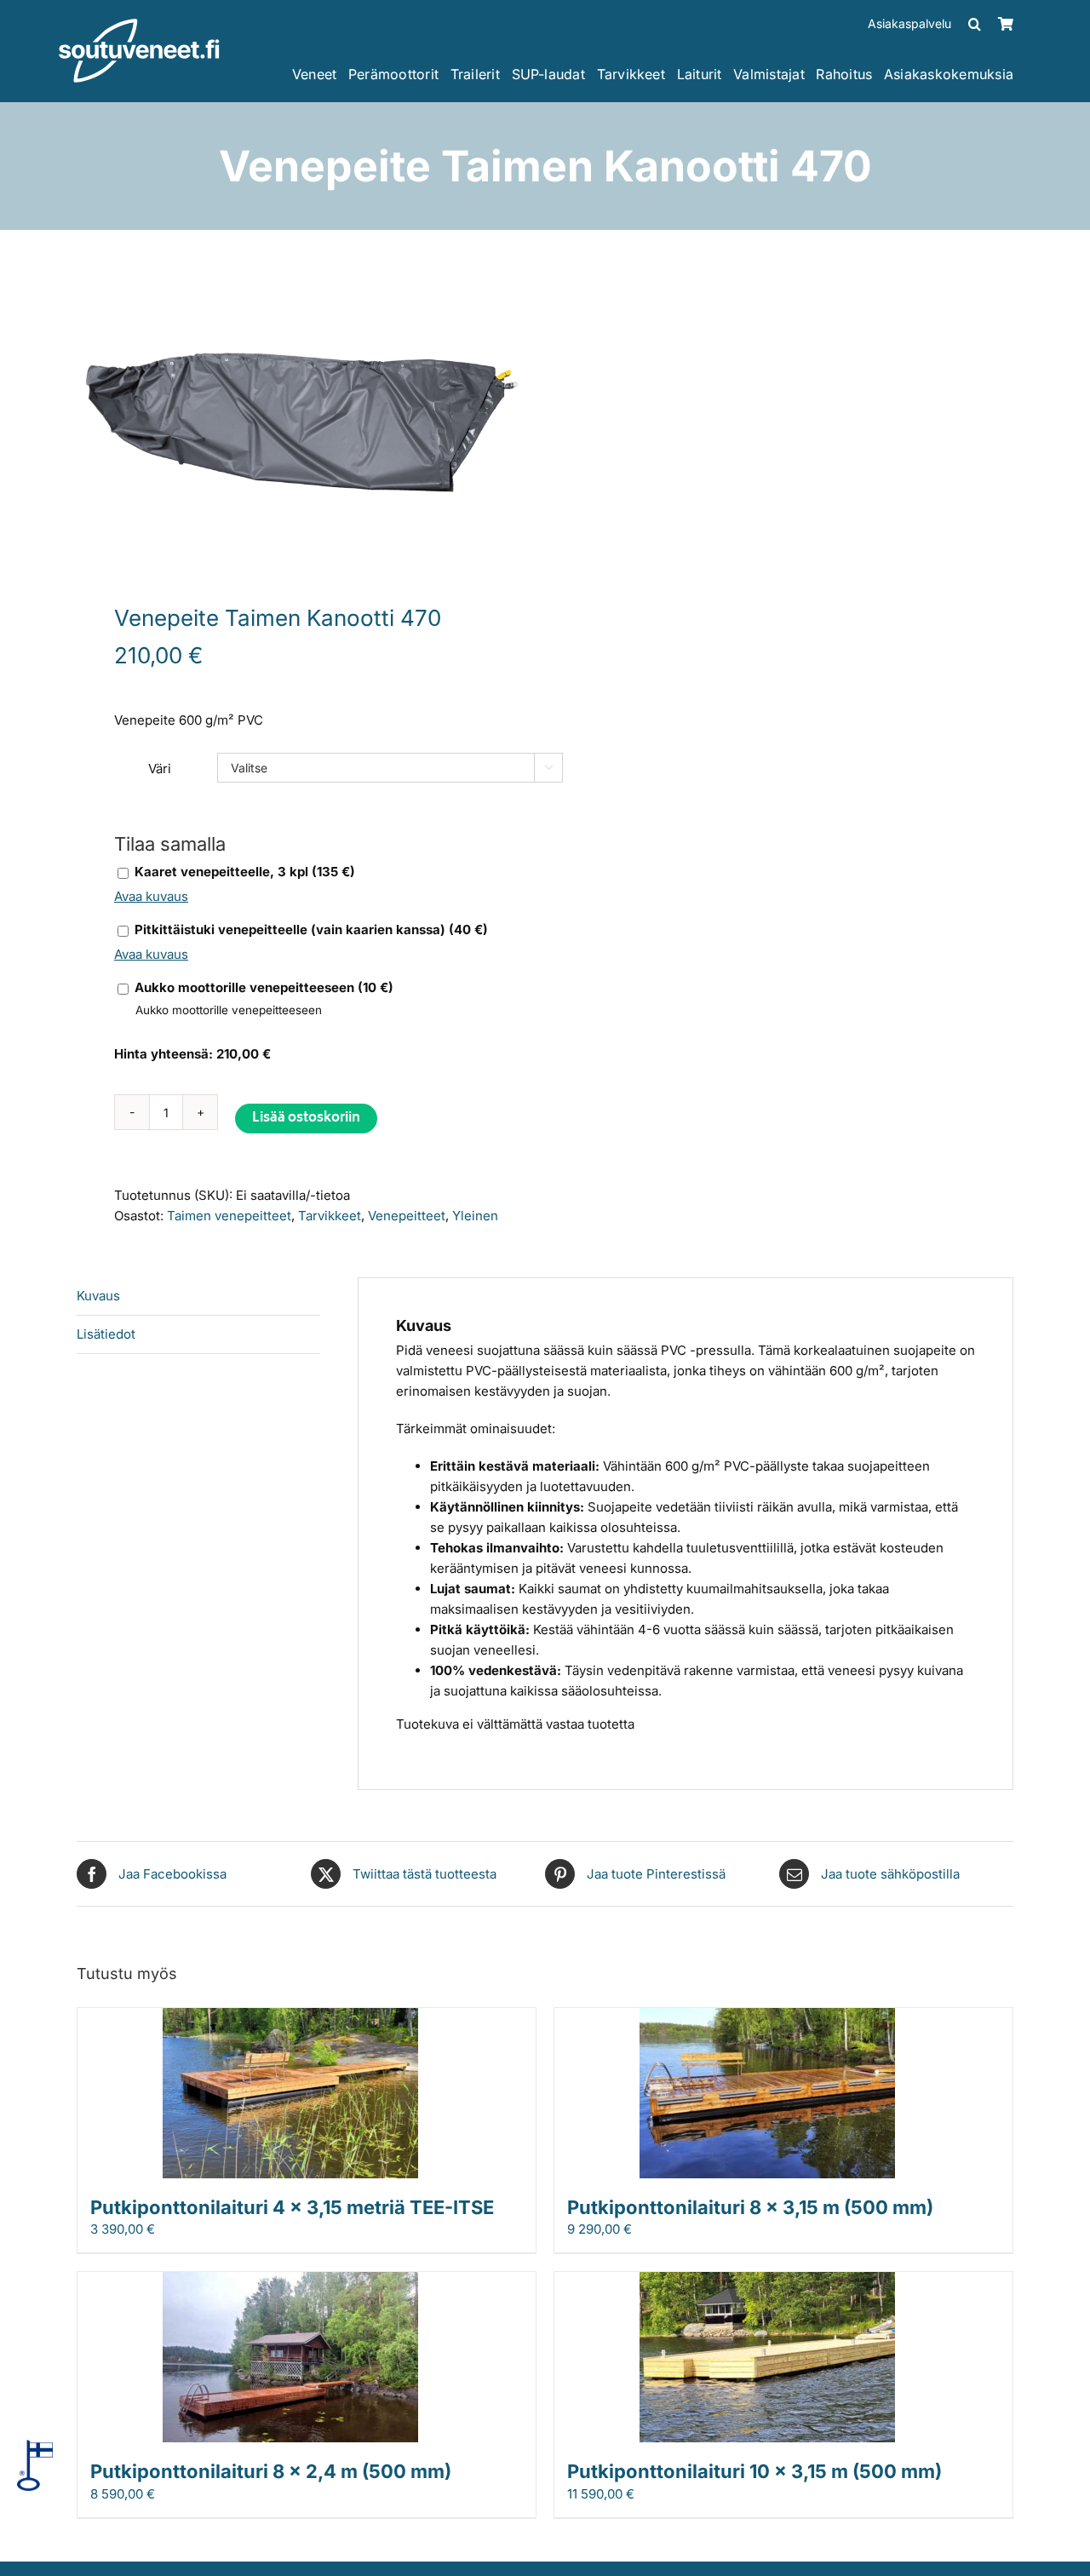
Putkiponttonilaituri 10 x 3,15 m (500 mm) (754, 2471)
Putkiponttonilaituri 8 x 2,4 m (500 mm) (271, 2471)
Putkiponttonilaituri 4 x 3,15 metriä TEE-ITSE (292, 2207)
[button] (975, 24)
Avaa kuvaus (151, 896)
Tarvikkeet (330, 1216)
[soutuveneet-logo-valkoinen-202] (139, 24)
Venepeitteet (407, 1216)
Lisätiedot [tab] (106, 1334)
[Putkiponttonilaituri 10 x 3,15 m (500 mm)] (767, 2282)
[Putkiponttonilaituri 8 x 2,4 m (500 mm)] (290, 2282)
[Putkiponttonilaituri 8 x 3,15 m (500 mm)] (767, 2018)
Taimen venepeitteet (229, 1216)
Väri (160, 769)
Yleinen (475, 1216)
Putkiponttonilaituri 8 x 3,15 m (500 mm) (750, 2207)
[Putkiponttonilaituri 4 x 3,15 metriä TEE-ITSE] (290, 2018)
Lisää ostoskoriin (306, 1119)
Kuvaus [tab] (98, 1296)
